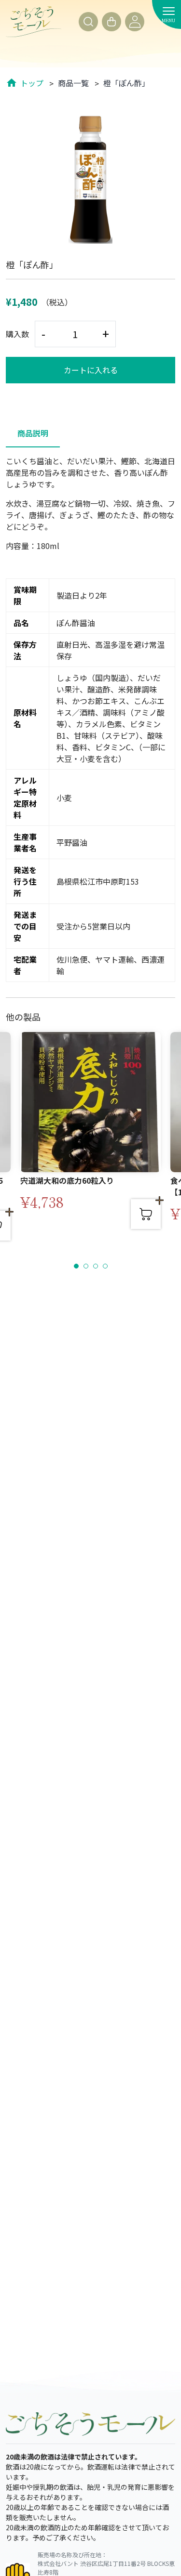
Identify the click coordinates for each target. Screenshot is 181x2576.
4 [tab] (106, 1267)
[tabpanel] (90, 1140)
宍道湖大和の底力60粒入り (67, 1180)
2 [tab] (86, 1267)
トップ (32, 83)
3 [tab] (96, 1267)
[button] (88, 22)
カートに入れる (91, 370)
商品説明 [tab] (33, 433)
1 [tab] (77, 1267)
